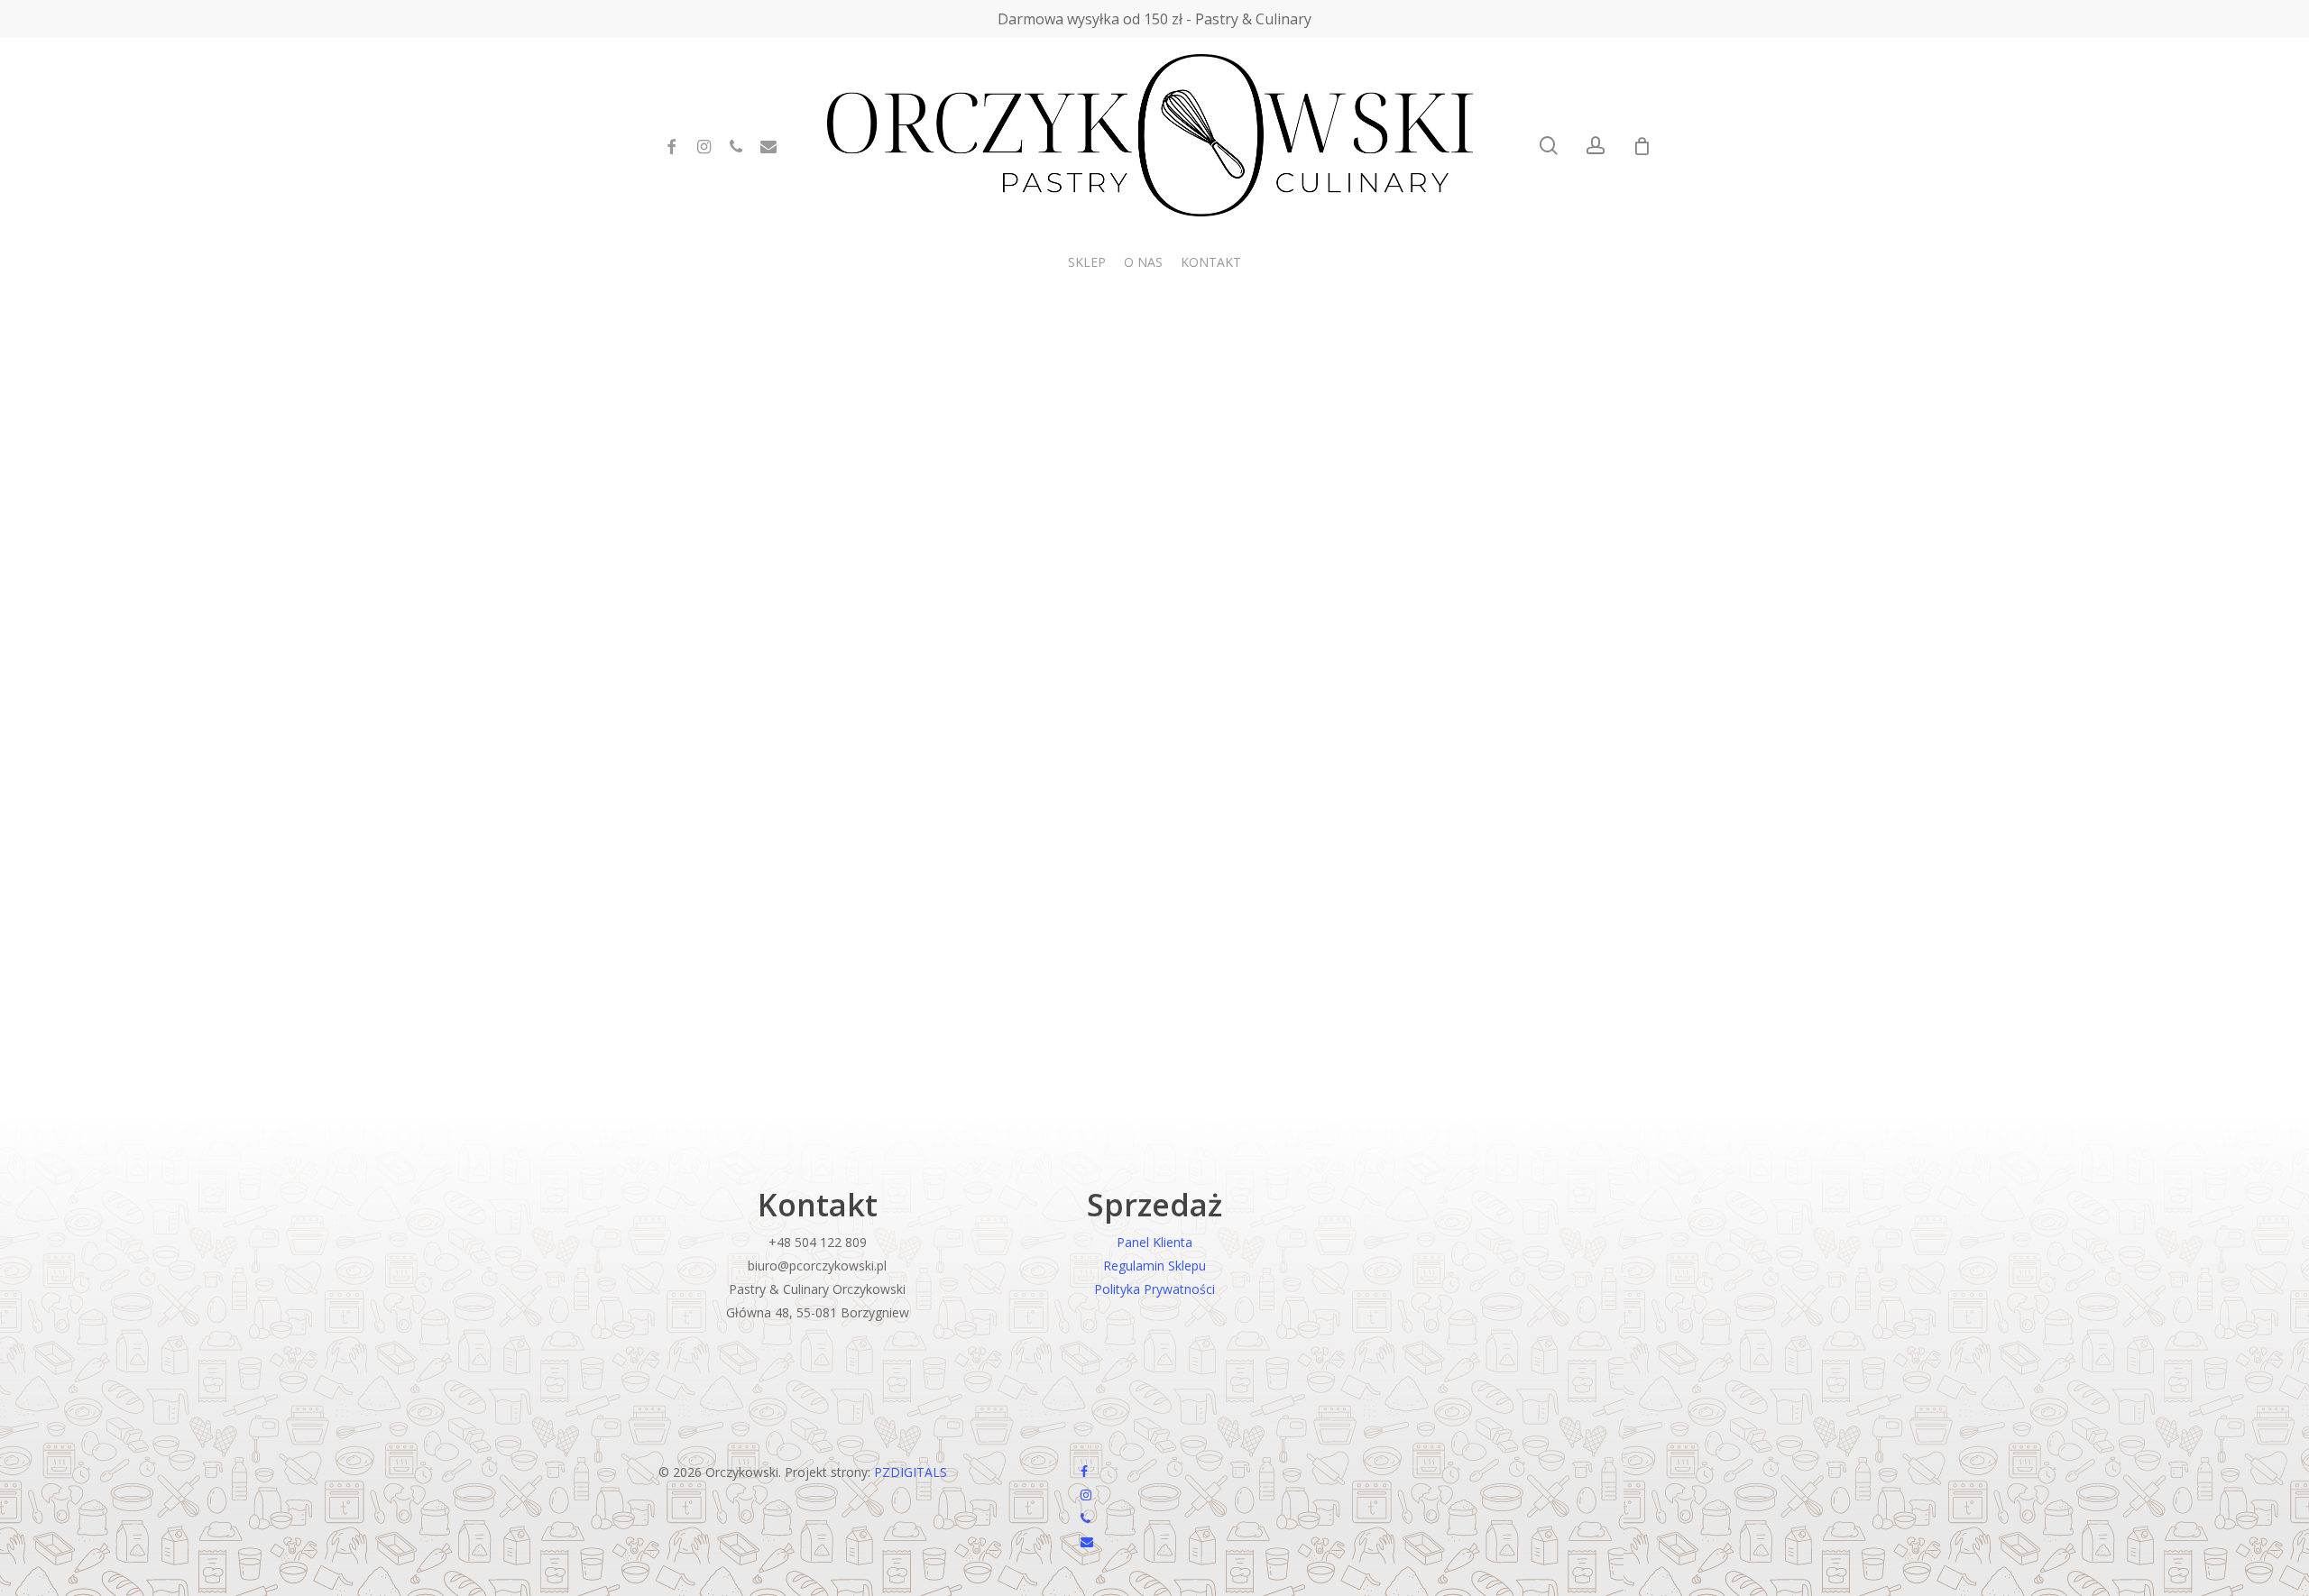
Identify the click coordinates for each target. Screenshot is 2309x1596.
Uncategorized (732, 1067)
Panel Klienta (1154, 1242)
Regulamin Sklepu (1154, 1266)
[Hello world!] (988, 743)
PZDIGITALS (911, 1472)
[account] (1596, 146)
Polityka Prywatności (1154, 1289)
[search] (1549, 146)
